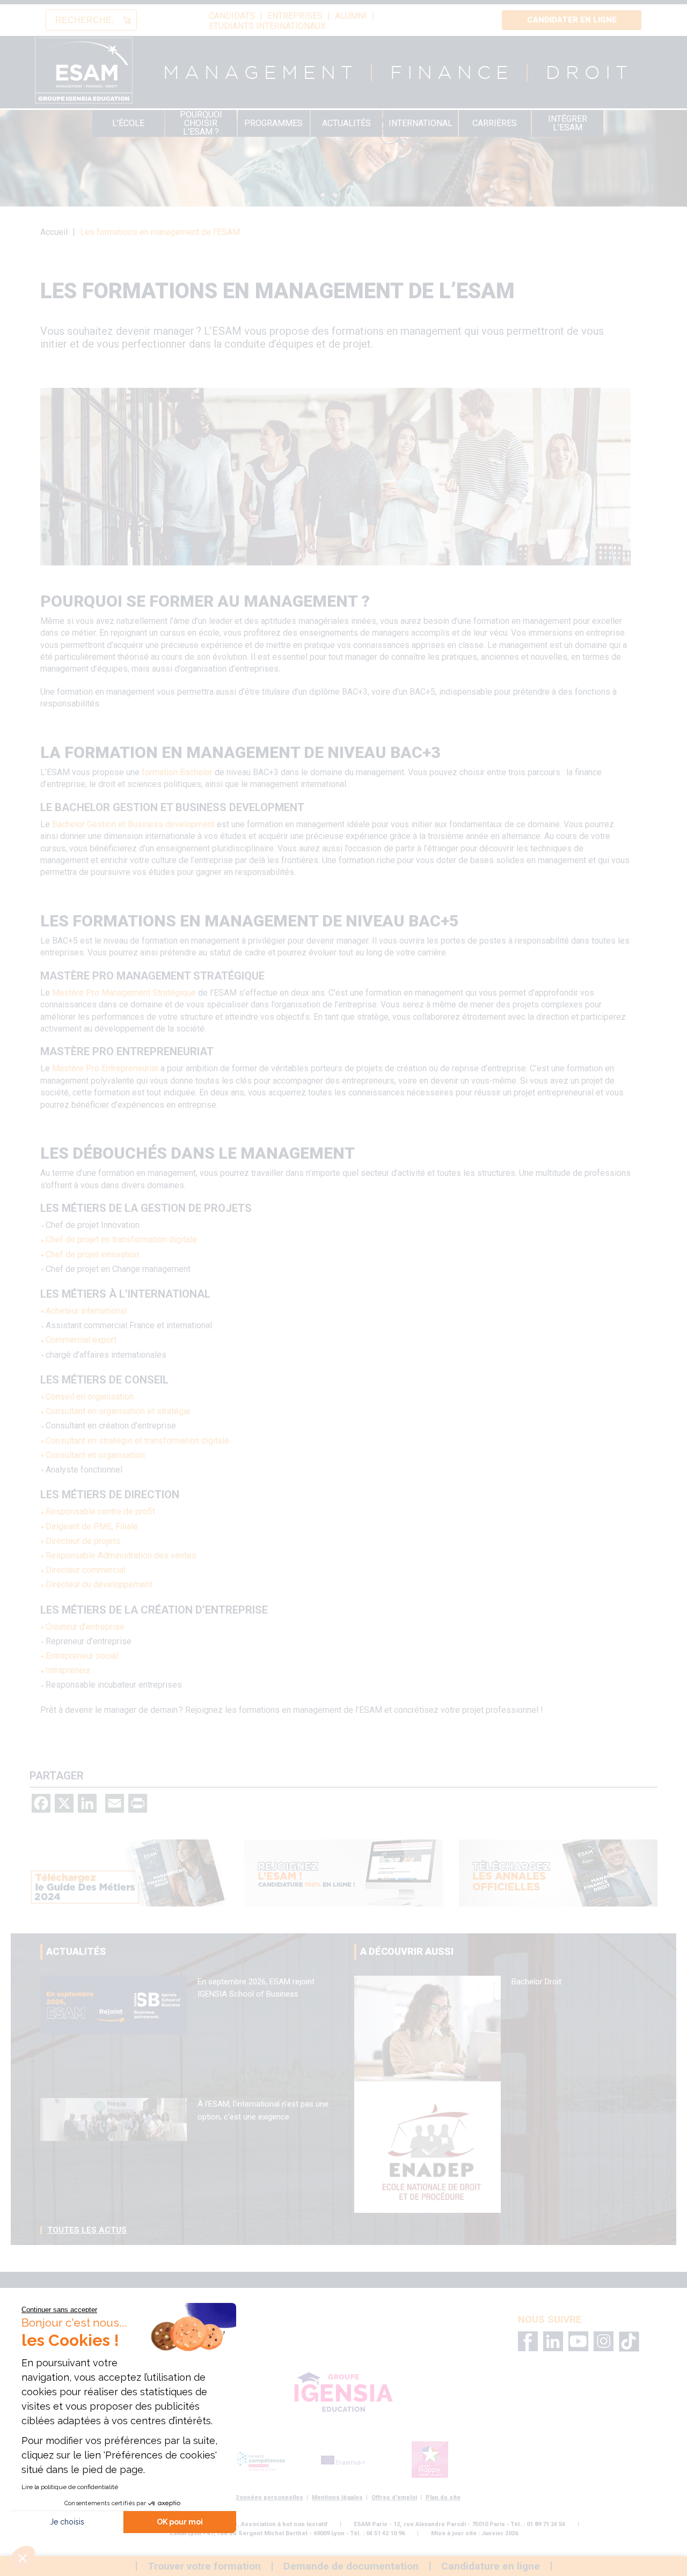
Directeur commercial (86, 1570)
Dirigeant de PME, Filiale (92, 1526)
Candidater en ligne (572, 20)
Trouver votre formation (204, 2566)
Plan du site (443, 2497)
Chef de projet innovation (92, 1254)
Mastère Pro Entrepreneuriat (106, 1068)
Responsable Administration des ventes (121, 1555)
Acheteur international (86, 1311)
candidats (232, 16)
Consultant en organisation (95, 1455)
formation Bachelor (177, 772)
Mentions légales (337, 2497)
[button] (23, 2558)
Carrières (495, 123)
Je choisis (67, 2522)
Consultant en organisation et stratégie (118, 1411)
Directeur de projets (83, 1541)
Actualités (346, 123)
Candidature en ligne (491, 2566)
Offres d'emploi (394, 2497)
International (421, 123)
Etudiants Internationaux (267, 26)
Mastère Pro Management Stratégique (124, 993)
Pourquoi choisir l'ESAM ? (201, 123)
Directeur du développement (99, 1584)
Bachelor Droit (536, 1982)
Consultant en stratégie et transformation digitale (137, 1441)
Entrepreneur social (82, 1656)
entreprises (295, 16)
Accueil (54, 232)
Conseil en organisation (90, 1397)
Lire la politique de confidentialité (70, 2487)
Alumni (351, 16)
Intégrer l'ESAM (568, 123)
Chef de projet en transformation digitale (121, 1239)
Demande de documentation (351, 2566)
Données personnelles (269, 2497)
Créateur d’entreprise (85, 1627)
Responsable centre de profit (100, 1511)
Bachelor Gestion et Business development (133, 824)
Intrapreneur (68, 1670)
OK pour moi (180, 2522)
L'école (128, 123)
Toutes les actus (87, 2230)
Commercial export (81, 1340)
